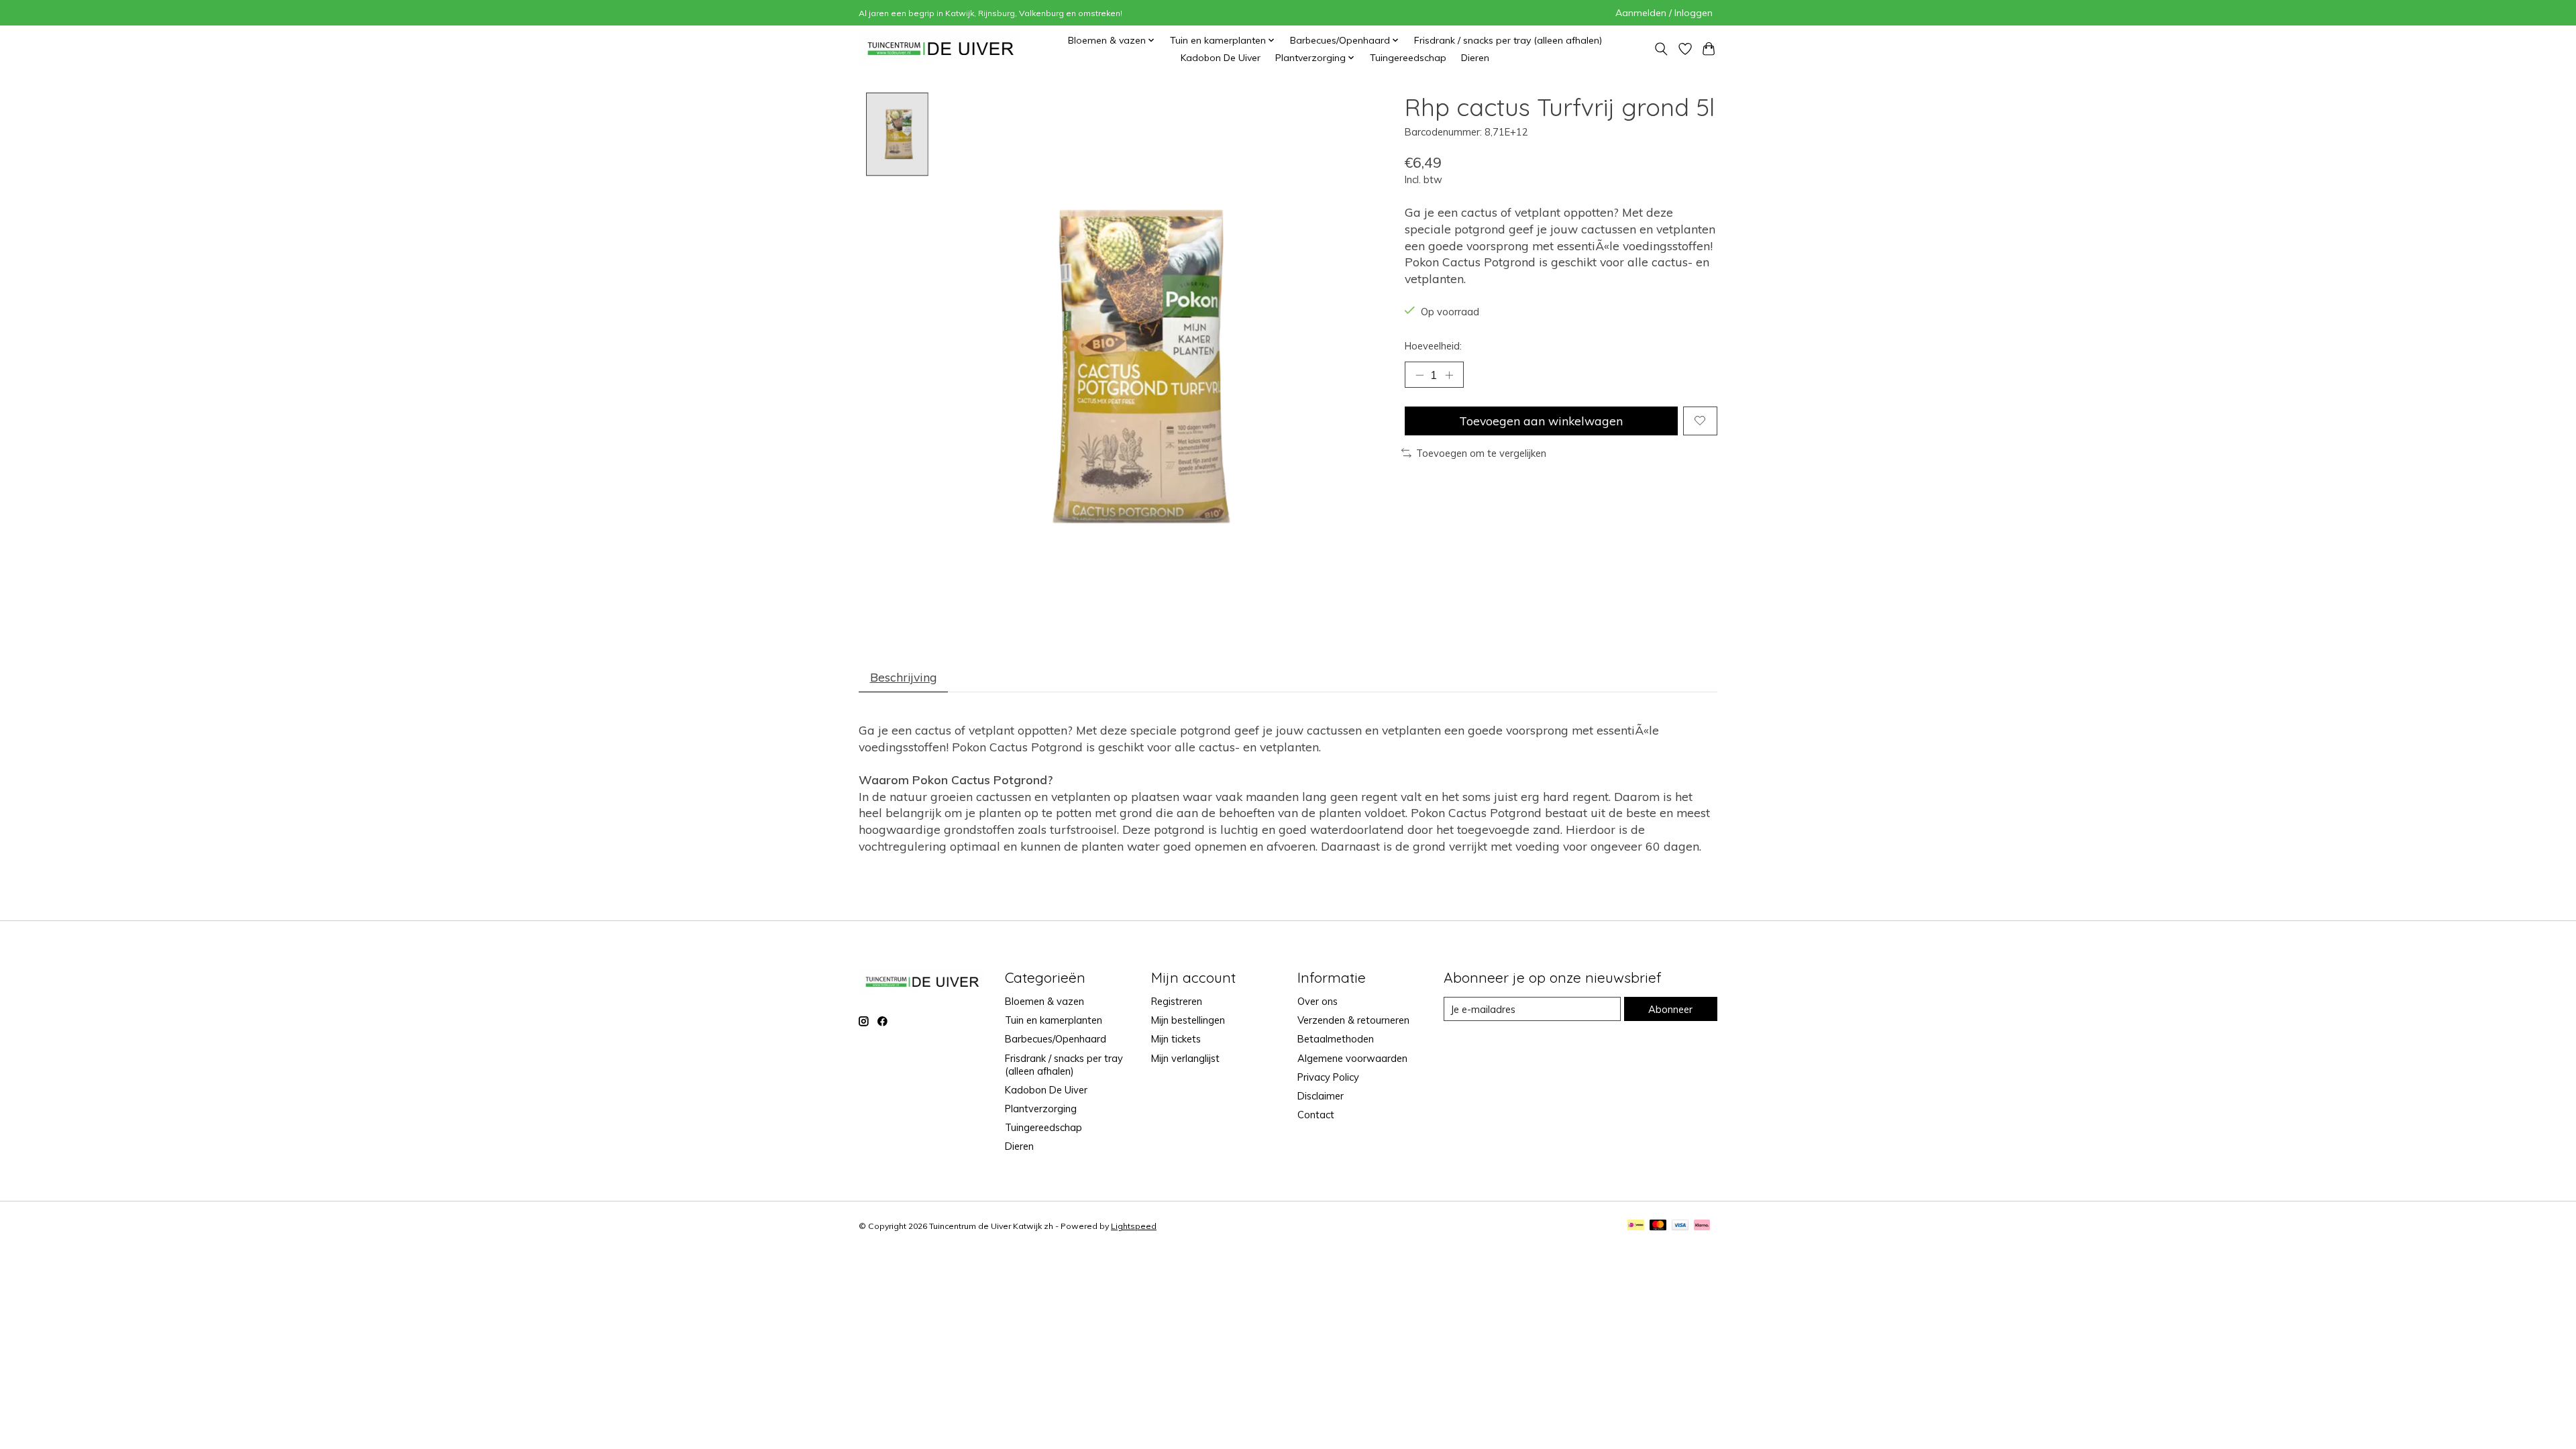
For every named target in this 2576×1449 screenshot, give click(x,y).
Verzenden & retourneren (1353, 1020)
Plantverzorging (1041, 1109)
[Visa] (1680, 1226)
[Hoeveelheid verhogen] (1449, 375)
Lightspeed (1134, 1226)
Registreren (1177, 1001)
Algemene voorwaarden (1352, 1058)
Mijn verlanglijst (1185, 1058)
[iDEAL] (1636, 1226)
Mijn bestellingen (1188, 1020)
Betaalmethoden (1336, 1039)
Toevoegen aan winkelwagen (1541, 421)
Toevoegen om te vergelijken (1481, 453)
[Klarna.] (1702, 1226)
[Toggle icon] (1661, 49)
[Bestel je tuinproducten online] (941, 49)
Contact (1316, 1115)
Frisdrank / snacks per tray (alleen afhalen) (1508, 40)
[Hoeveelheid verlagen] (1419, 375)
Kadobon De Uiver (1221, 58)
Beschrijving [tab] (904, 677)
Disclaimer (1321, 1096)
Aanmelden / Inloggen (1664, 13)
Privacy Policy (1328, 1077)
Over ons (1318, 1001)
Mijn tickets (1176, 1039)
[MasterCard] (1658, 1226)
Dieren (1475, 58)
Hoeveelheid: (1433, 346)
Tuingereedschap (1408, 58)
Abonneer (1670, 1009)
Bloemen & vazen (1044, 1001)
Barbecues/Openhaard (1056, 1039)
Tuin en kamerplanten (1054, 1020)
